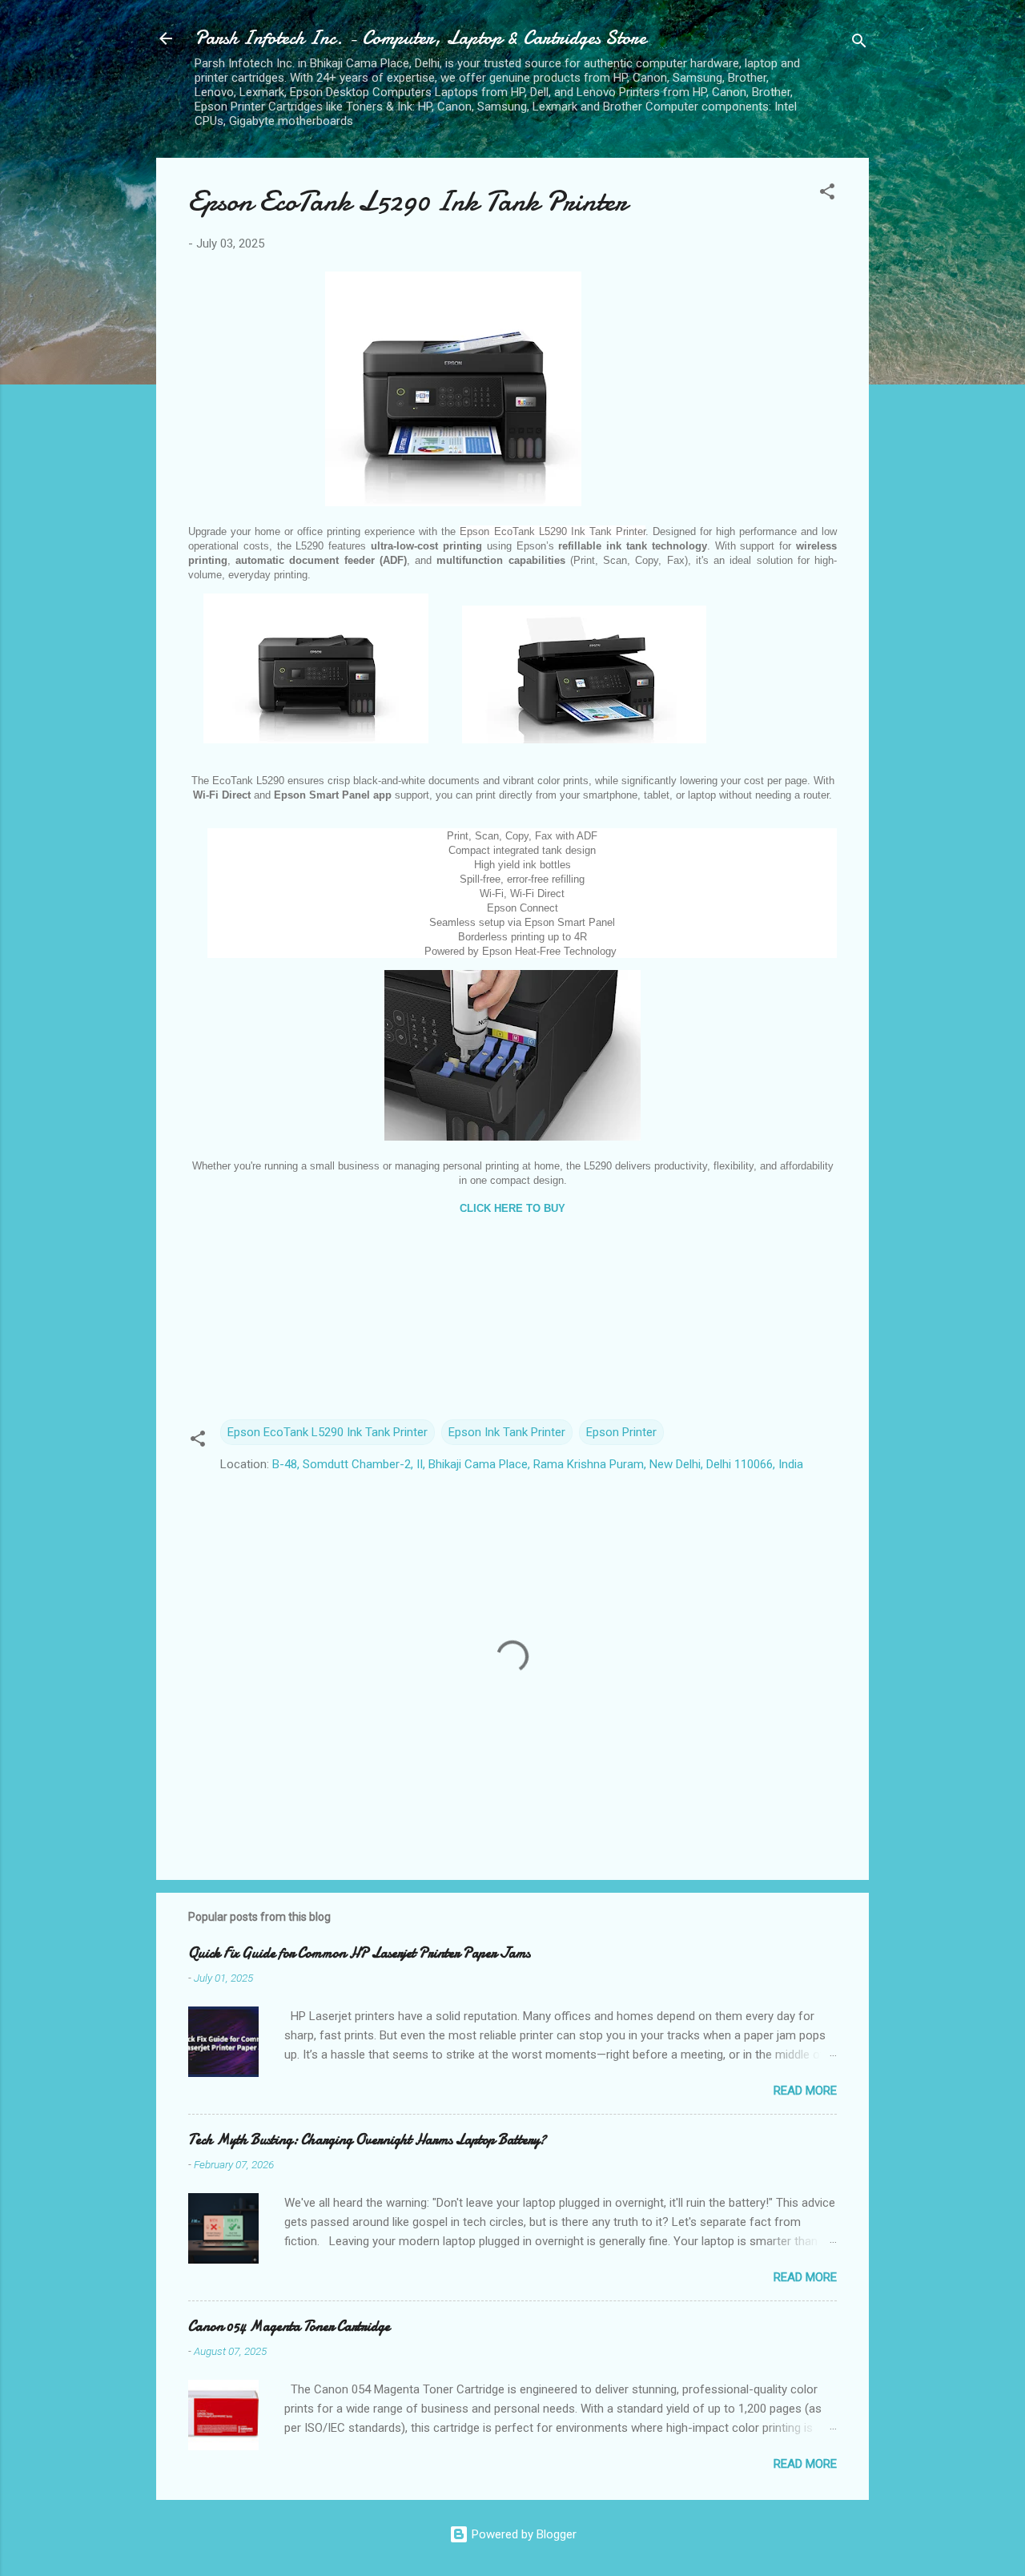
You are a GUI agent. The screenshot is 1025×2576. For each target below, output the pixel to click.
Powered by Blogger (523, 2534)
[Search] (859, 44)
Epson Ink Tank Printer (507, 1432)
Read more (805, 2091)
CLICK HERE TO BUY (512, 1208)
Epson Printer (621, 1432)
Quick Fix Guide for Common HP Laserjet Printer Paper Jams (359, 1953)
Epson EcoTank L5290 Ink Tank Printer (328, 1432)
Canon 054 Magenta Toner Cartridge (289, 2326)
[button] (827, 194)
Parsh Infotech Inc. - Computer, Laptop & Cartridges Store (420, 38)
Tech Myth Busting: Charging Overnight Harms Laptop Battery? (367, 2140)
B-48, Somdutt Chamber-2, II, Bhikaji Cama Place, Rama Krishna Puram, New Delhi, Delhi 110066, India (538, 1464)
